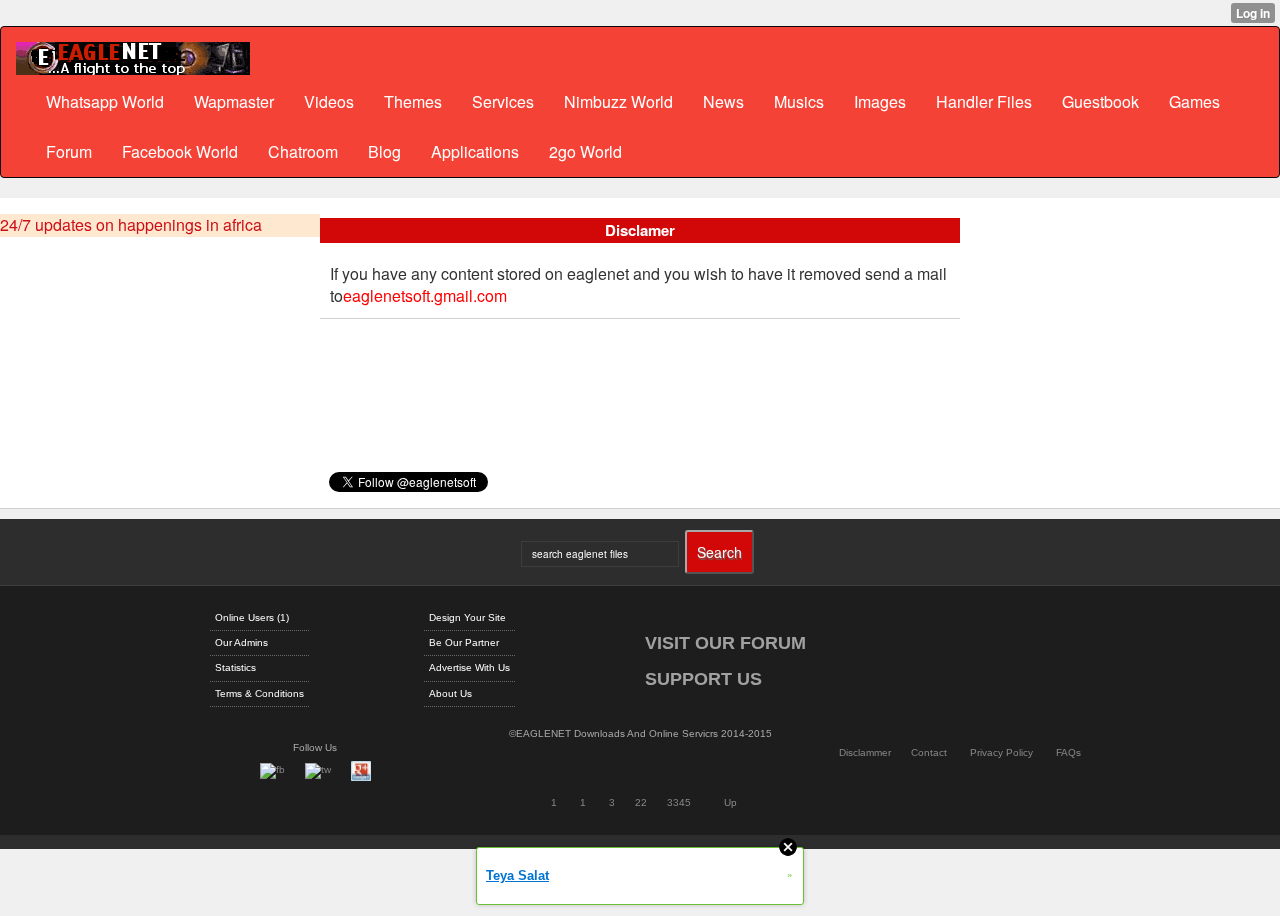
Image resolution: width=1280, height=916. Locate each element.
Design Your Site (467, 617)
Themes (413, 101)
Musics (799, 101)
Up (730, 802)
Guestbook (1100, 101)
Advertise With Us (469, 667)
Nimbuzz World (618, 101)
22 (641, 802)
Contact (929, 752)
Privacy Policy (1001, 752)
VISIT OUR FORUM (725, 643)
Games (1194, 101)
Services (503, 101)
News (723, 101)
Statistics (235, 667)
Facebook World (180, 151)
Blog (384, 151)
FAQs (1068, 752)
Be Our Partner (464, 642)
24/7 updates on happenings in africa (131, 225)
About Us (450, 693)
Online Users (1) (252, 617)
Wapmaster (234, 101)
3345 (679, 802)
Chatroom (303, 151)
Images (880, 101)
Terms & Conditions (259, 693)
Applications (475, 151)
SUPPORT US (703, 679)
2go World (585, 151)
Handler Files (984, 101)
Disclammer (865, 752)
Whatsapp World (105, 101)
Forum (69, 151)
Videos (329, 101)
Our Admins (241, 642)
